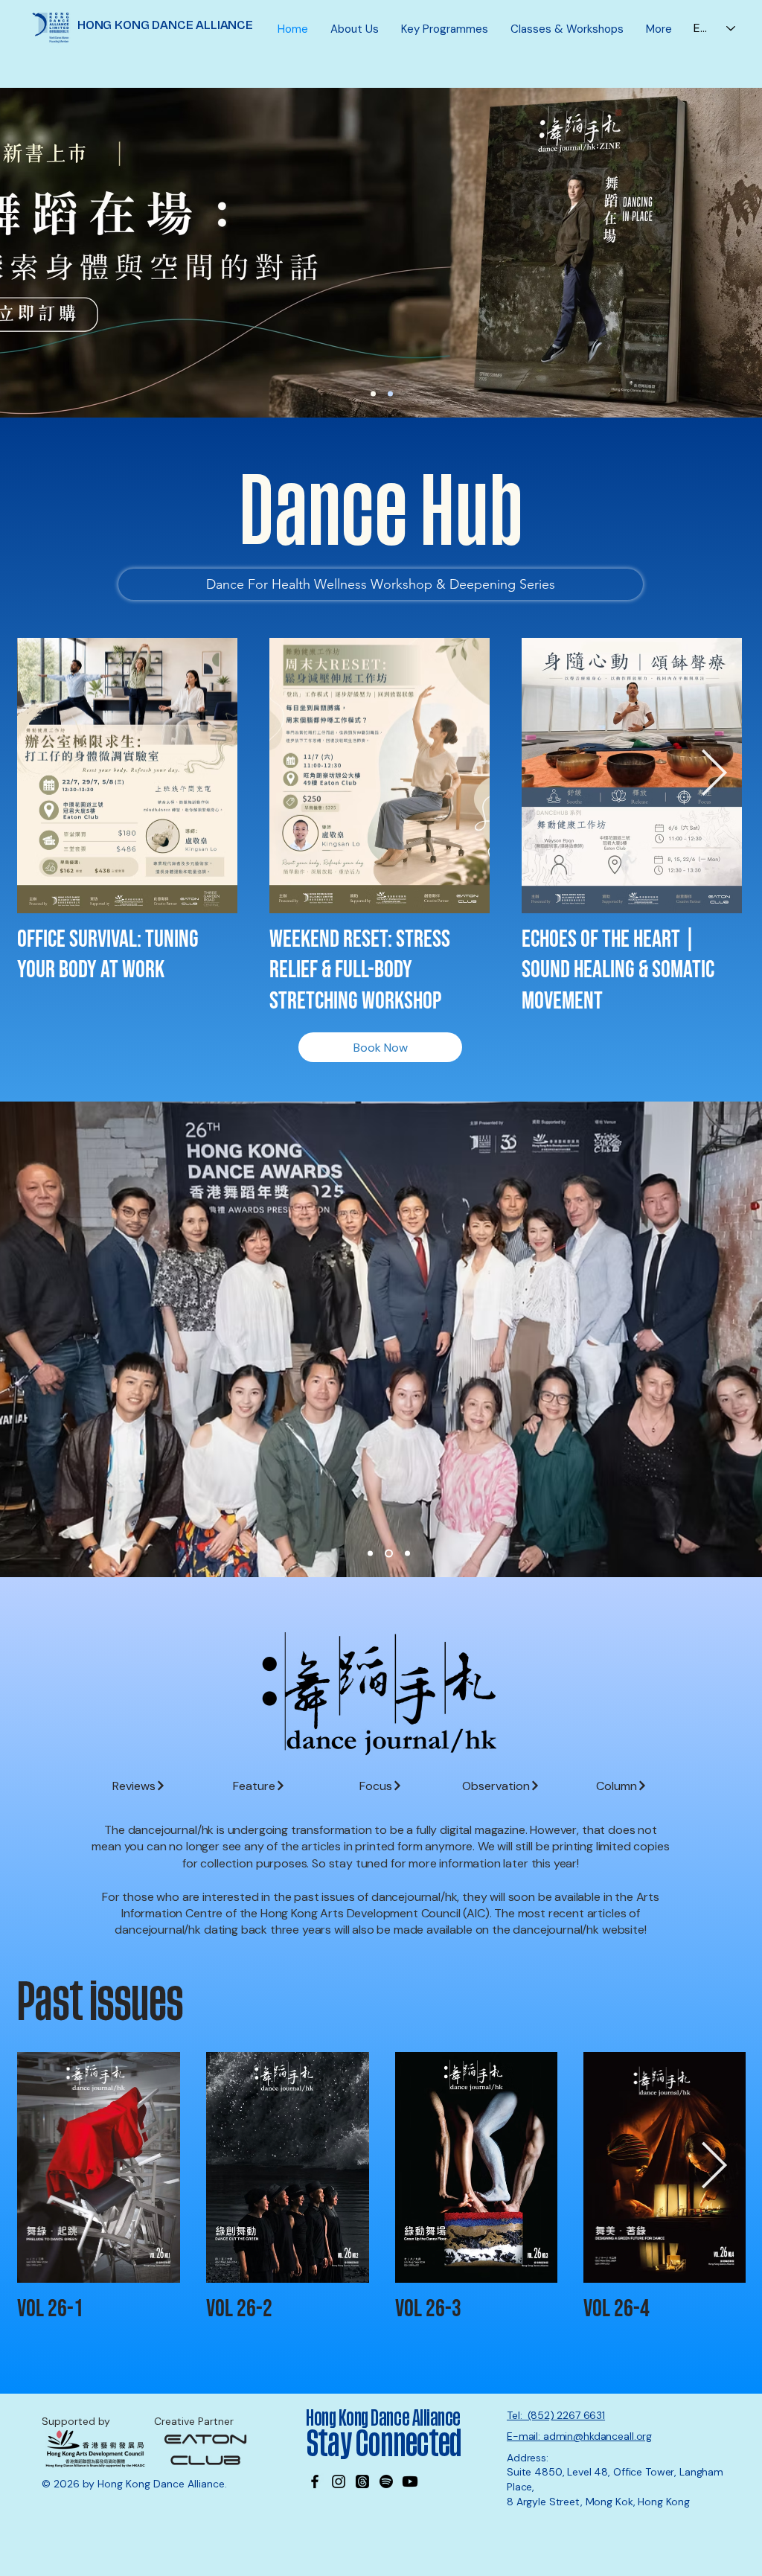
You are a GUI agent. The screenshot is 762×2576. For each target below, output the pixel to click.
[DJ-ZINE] (373, 394)
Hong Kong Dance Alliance (383, 2418)
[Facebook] (315, 2481)
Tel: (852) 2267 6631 (556, 2415)
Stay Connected (386, 2444)
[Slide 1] (370, 1554)
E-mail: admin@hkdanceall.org (579, 2436)
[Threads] (362, 2481)
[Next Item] (714, 775)
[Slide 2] (389, 1554)
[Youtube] (410, 2481)
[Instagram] (339, 2481)
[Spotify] (386, 2481)
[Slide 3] (407, 1554)
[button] (355, 29)
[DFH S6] (390, 394)
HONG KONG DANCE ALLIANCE (165, 25)
